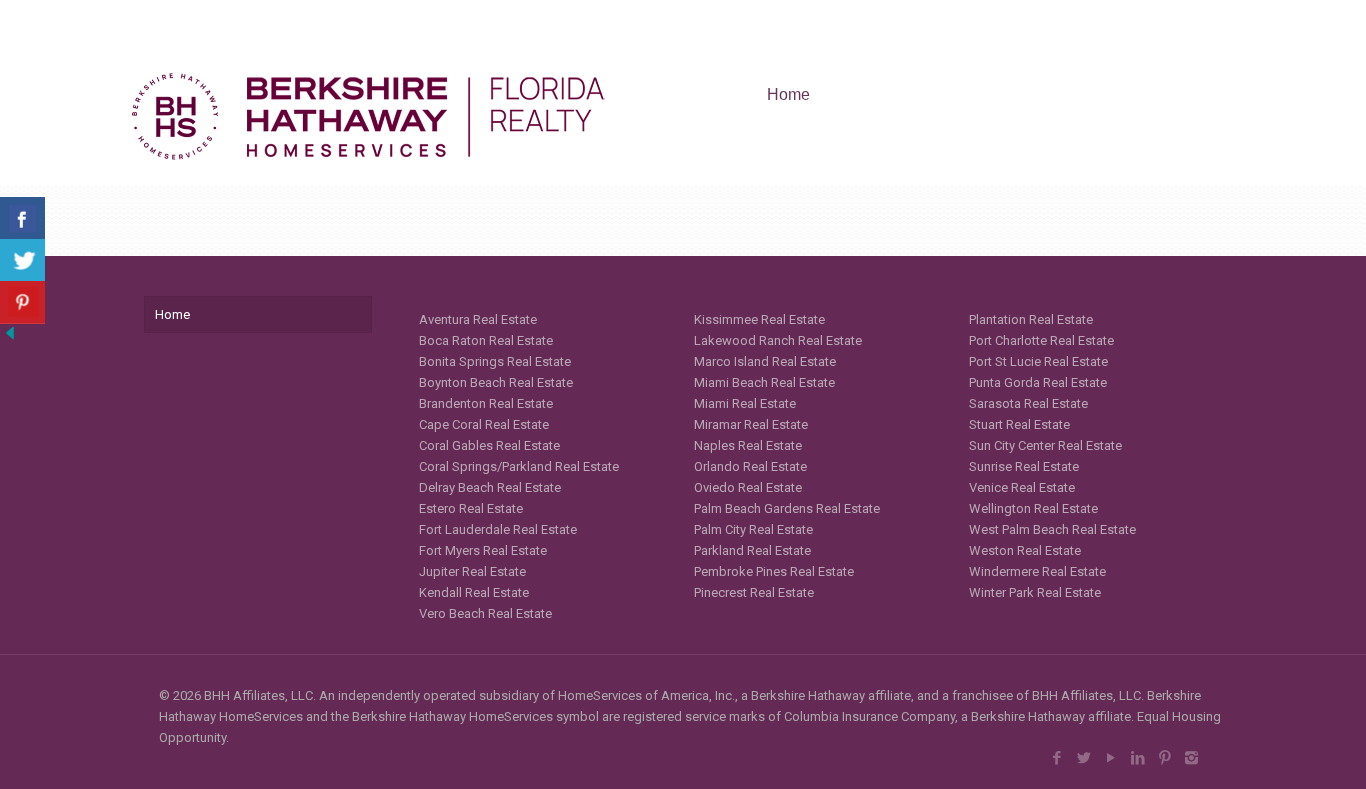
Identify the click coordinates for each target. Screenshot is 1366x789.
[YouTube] (1110, 758)
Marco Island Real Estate (765, 361)
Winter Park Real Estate (1035, 592)
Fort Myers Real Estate (483, 550)
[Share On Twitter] (22, 260)
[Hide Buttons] (10, 338)
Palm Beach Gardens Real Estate (787, 508)
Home (172, 314)
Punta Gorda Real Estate (1038, 382)
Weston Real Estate (1025, 550)
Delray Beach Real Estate (490, 487)
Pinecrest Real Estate (754, 592)
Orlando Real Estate (750, 466)
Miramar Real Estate (751, 424)
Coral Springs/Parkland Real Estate (519, 466)
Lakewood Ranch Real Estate (778, 340)
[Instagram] (1191, 758)
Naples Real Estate (748, 445)
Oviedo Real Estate (748, 487)
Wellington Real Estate (1033, 508)
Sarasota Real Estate (1028, 403)
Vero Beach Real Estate (485, 613)
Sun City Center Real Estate (1045, 445)
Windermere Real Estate (1037, 571)
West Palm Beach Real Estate (1052, 529)
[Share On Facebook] (22, 218)
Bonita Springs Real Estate (495, 361)
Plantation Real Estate (1031, 319)
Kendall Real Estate (474, 592)
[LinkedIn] (1137, 758)
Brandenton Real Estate (486, 403)
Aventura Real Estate (478, 319)
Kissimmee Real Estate (759, 319)
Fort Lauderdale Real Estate (498, 529)
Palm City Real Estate (753, 529)
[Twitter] (1083, 758)
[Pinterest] (1164, 758)
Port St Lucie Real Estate (1038, 361)
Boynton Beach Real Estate (496, 382)
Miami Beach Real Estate (764, 382)
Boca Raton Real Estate (486, 340)
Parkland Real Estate (752, 550)
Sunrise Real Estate (1024, 466)
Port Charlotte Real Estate (1041, 340)
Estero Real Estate (471, 508)
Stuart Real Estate (1019, 424)
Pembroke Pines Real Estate (774, 571)
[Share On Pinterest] (22, 302)
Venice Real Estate (1022, 487)
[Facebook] (1056, 758)
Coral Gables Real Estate (489, 445)
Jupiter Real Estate (472, 571)
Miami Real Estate (745, 403)
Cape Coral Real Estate (484, 424)
